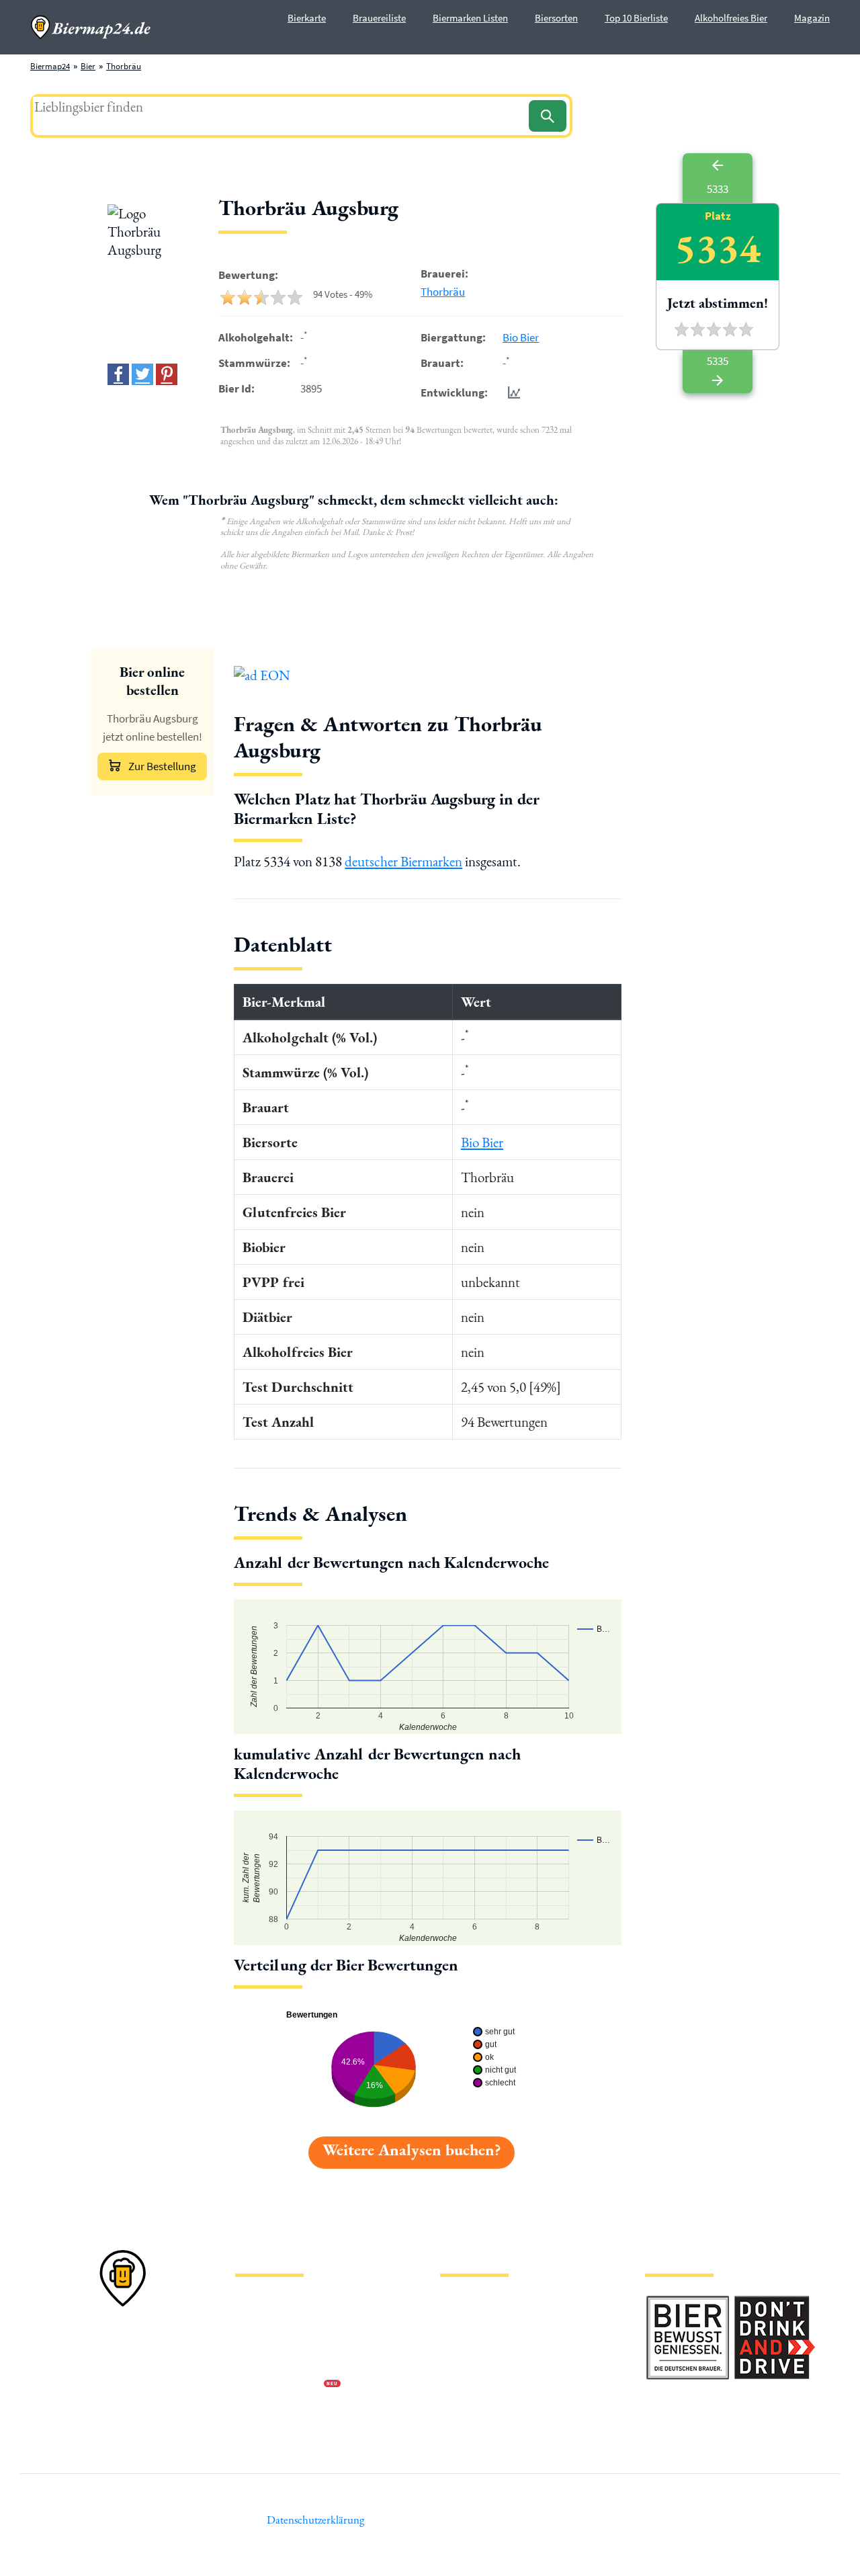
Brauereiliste (379, 18)
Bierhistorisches (469, 2407)
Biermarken (462, 2342)
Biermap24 (50, 66)
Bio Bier (521, 337)
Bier (88, 66)
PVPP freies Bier (469, 2385)
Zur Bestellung (162, 766)
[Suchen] (548, 116)
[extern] (688, 2303)
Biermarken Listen (470, 18)
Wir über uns (258, 2364)
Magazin (812, 18)
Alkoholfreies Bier (731, 18)
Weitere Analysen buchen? (412, 2150)
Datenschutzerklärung (275, 2342)
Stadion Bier (463, 2364)
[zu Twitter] (142, 374)
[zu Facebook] (118, 374)
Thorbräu (124, 66)
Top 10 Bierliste (636, 18)
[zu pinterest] (167, 374)
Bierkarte (307, 18)
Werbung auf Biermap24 (279, 2385)
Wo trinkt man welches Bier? (491, 2428)
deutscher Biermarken (403, 861)
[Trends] (511, 392)
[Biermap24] (91, 27)
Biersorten (556, 18)
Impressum (255, 2321)
